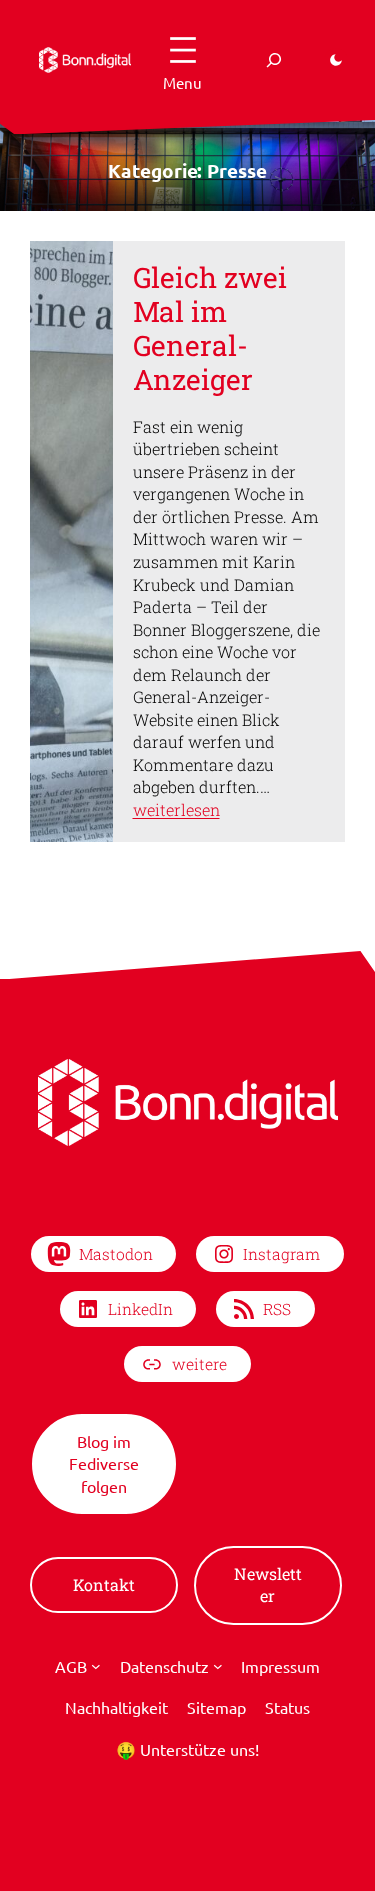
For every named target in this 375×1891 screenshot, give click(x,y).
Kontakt (104, 1584)
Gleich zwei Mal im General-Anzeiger (210, 328)
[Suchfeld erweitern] (274, 60)
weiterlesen (176, 809)
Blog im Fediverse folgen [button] (104, 1463)
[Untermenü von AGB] (96, 1666)
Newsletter (268, 1585)
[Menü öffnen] (183, 60)
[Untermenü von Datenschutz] (218, 1666)
